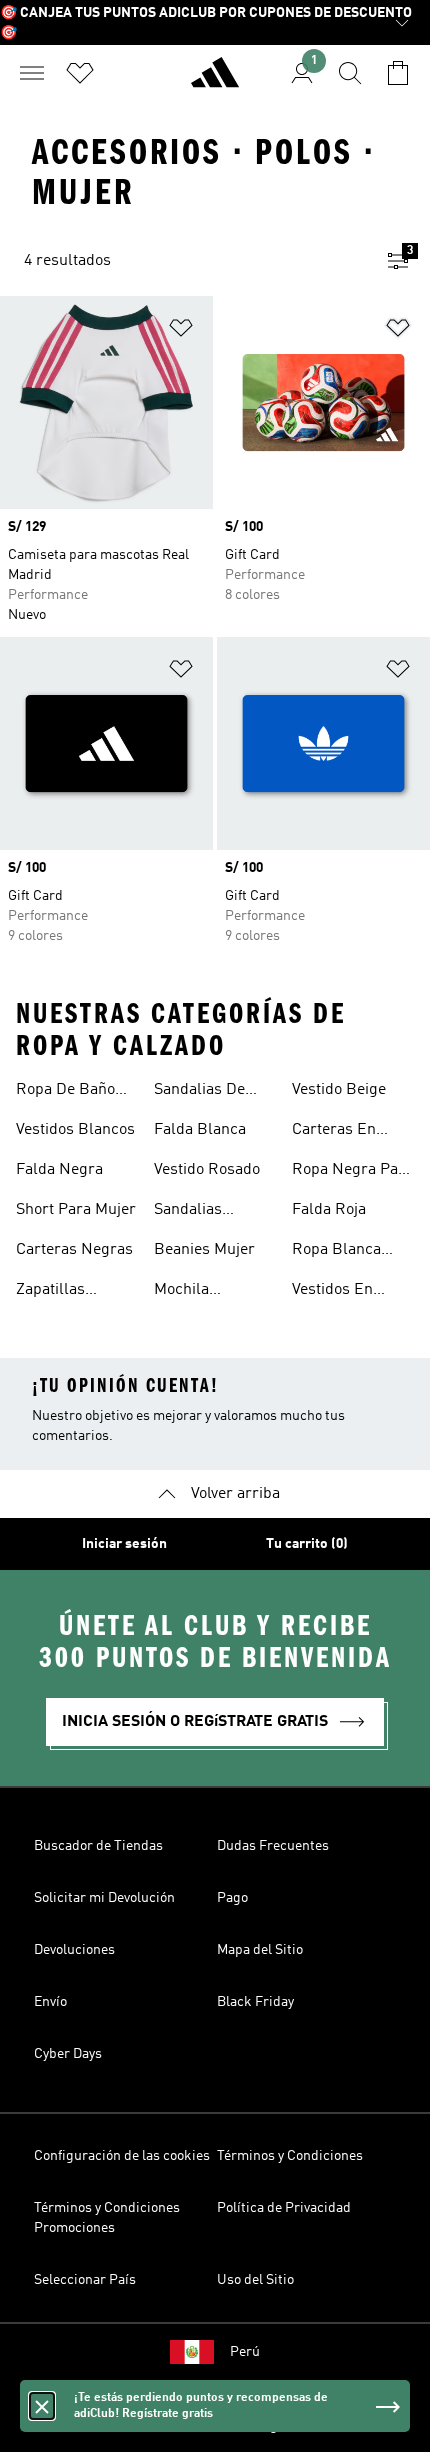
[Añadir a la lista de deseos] (181, 331)
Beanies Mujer (204, 1250)
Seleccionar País (85, 2280)
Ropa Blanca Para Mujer (336, 1252)
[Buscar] (350, 73)
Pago (232, 1898)
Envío (50, 2002)
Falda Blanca (200, 1130)
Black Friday (255, 2002)
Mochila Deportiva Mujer (210, 1292)
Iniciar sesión (124, 1544)
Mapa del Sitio (260, 1950)
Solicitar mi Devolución (104, 1898)
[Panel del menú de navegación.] (32, 73)
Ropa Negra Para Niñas (352, 1172)
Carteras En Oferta (334, 1132)
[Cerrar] (42, 2406)
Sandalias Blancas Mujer (205, 1212)
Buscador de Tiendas (98, 1846)
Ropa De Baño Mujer (65, 1092)
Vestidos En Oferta (332, 1292)
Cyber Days (68, 2054)
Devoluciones (74, 1950)
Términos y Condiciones (290, 2156)
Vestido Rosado (207, 1170)
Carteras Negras (74, 1250)
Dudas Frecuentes (273, 1846)
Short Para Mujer (76, 1210)
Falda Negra (59, 1170)
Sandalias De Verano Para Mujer (199, 1092)
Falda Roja (329, 1210)
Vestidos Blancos (75, 1130)
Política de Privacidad (284, 2208)
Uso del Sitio (255, 2280)
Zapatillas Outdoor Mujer (66, 1292)
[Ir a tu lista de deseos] (80, 73)
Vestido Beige (339, 1090)
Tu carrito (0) (307, 1544)
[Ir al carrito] (398, 73)
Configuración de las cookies (122, 2156)
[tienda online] (215, 81)
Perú (245, 2352)
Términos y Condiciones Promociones (107, 2218)
